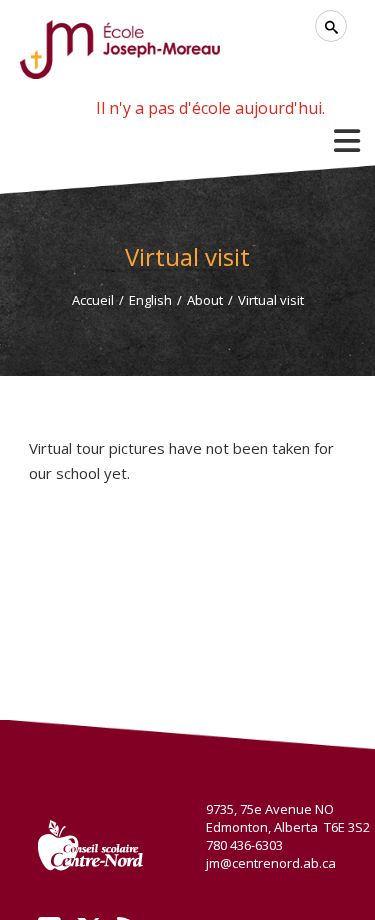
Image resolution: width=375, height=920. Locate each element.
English (150, 300)
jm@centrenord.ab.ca (271, 863)
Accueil (93, 300)
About (205, 300)
